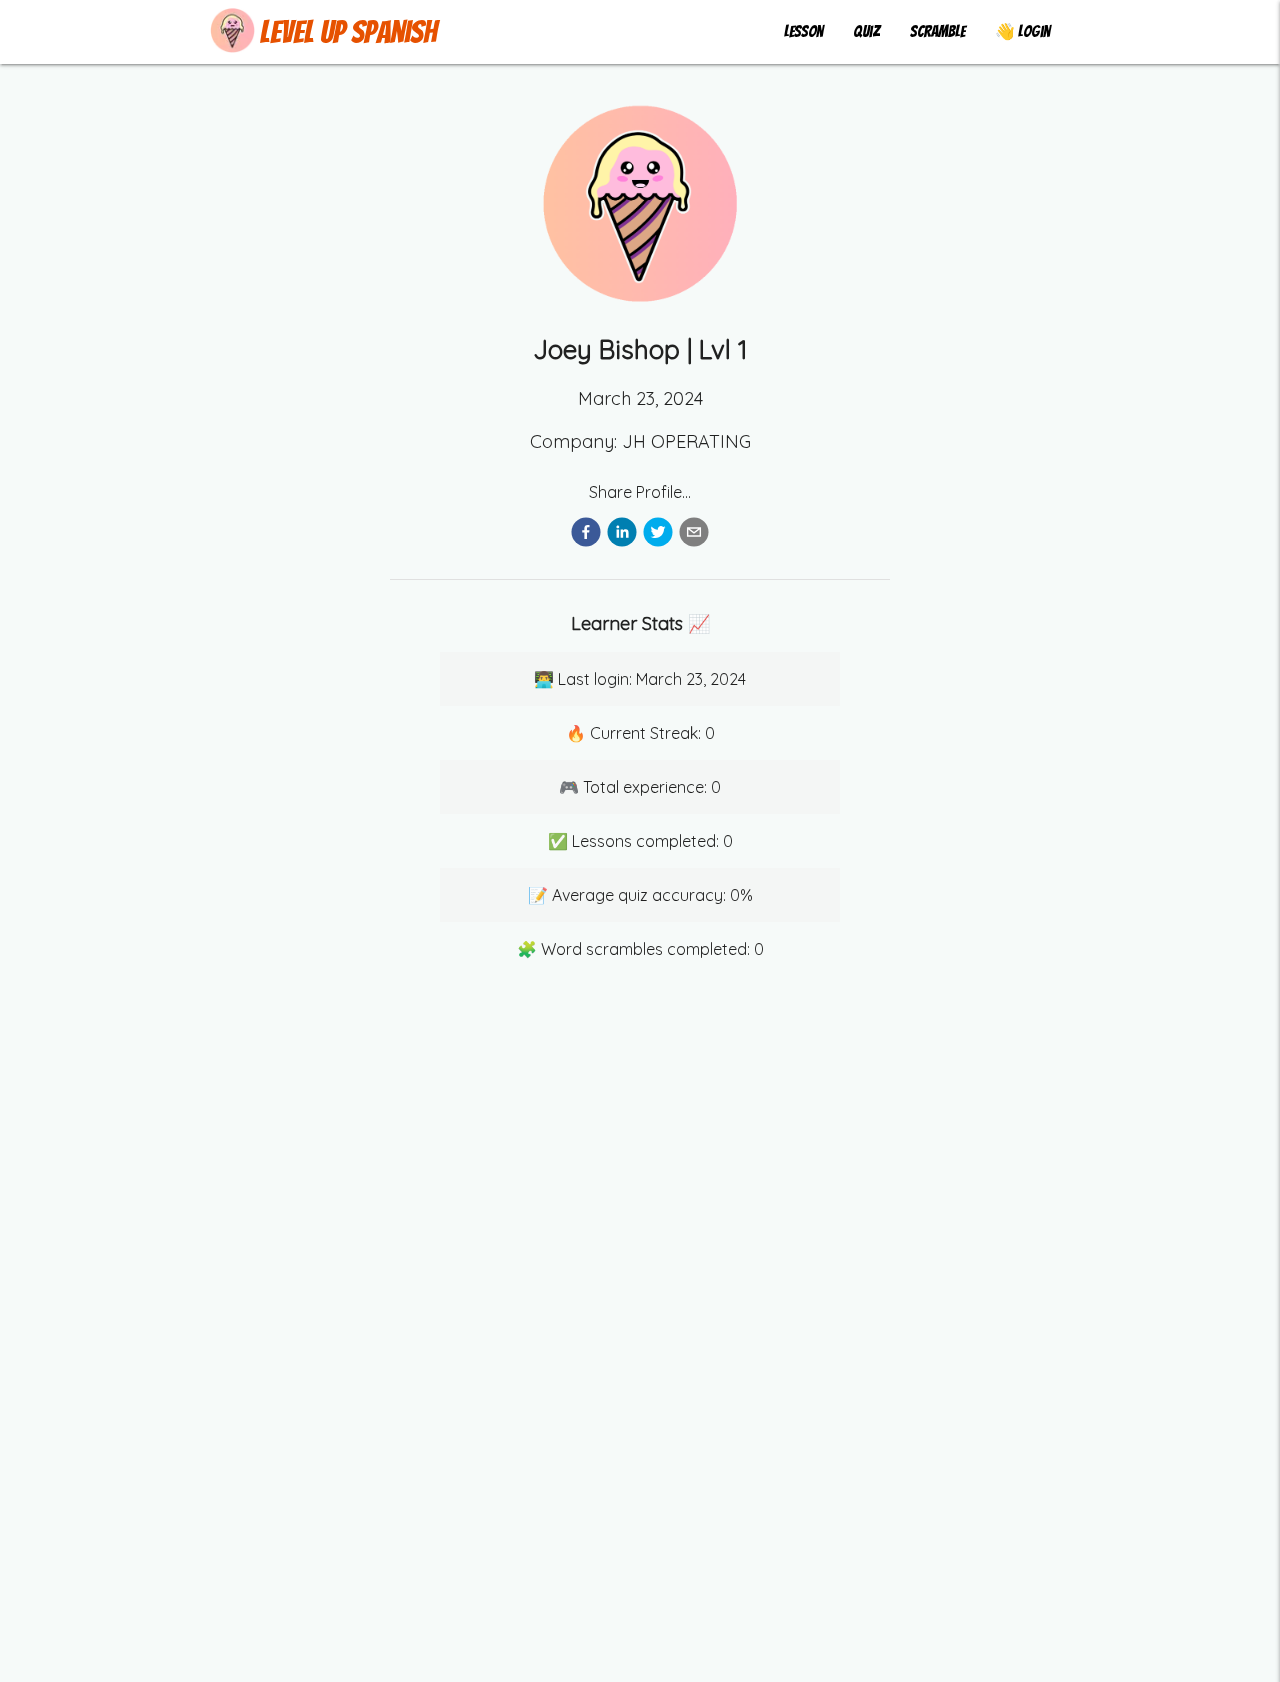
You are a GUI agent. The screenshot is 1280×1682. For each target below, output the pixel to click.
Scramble (937, 31)
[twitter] (658, 535)
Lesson (803, 31)
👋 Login (1022, 31)
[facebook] (586, 535)
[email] (694, 535)
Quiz (866, 31)
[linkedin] (622, 535)
